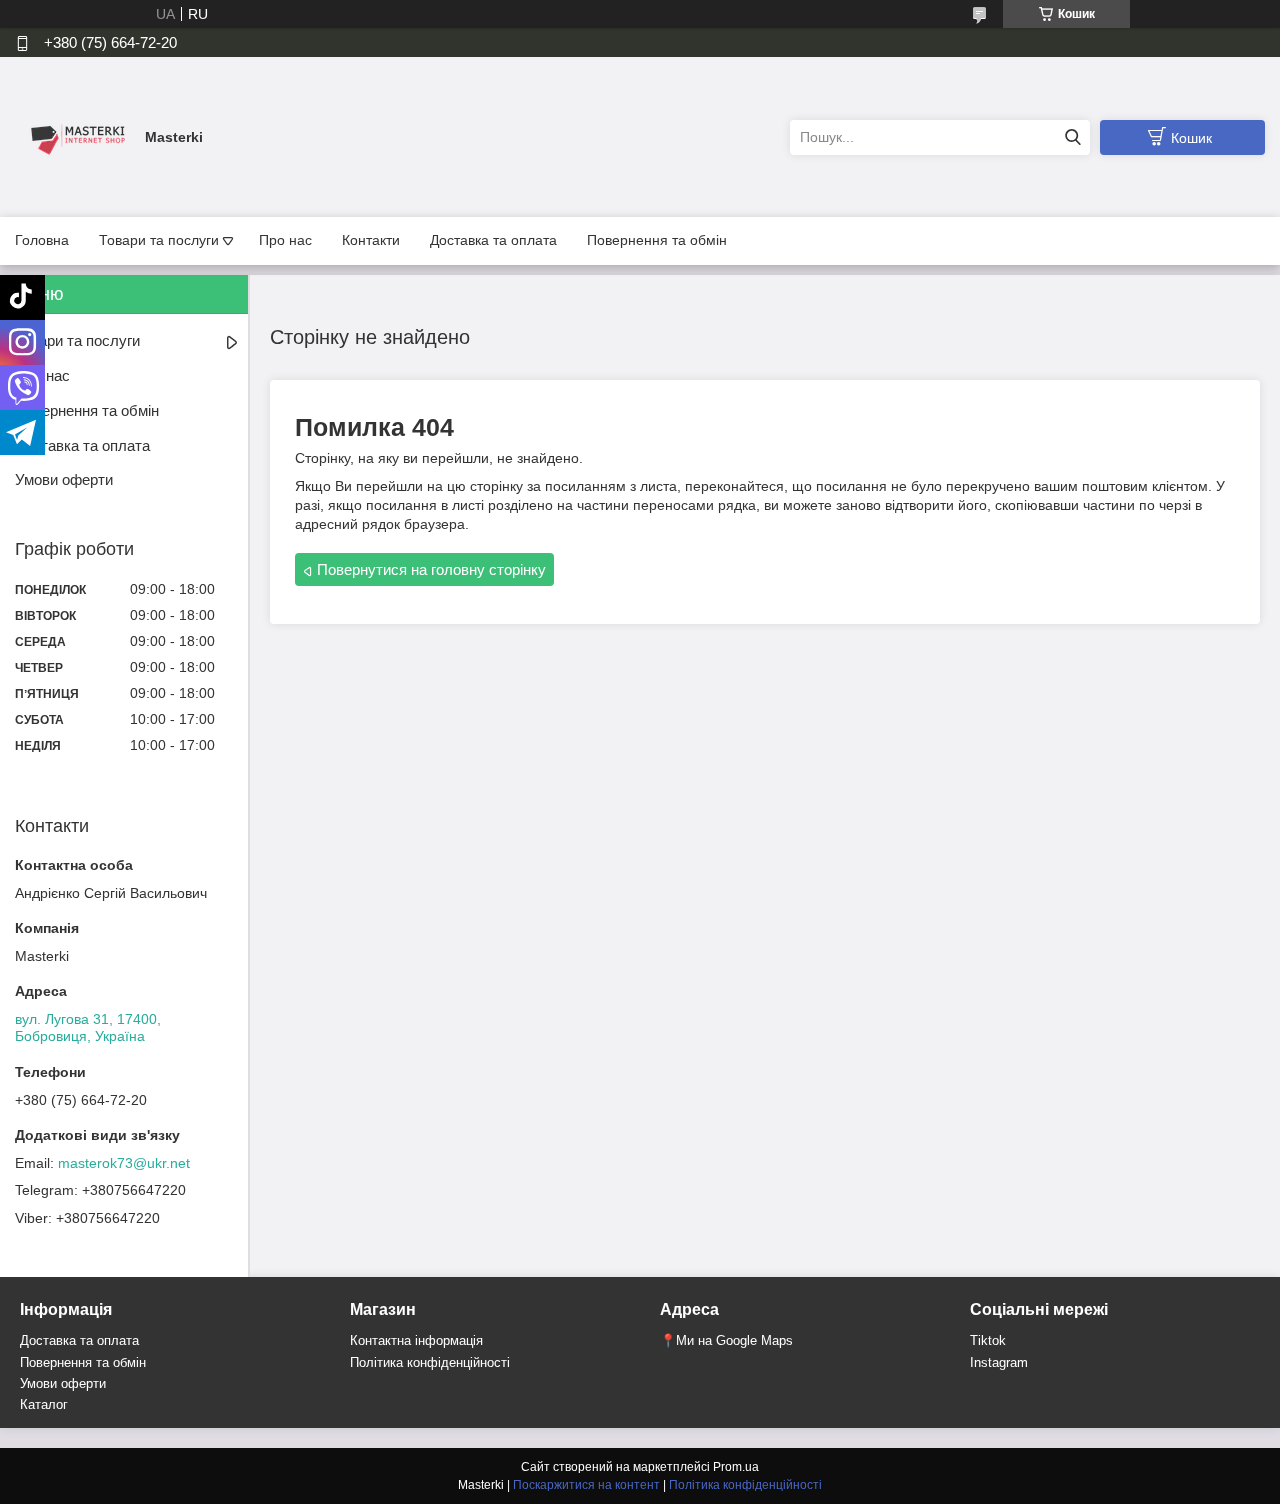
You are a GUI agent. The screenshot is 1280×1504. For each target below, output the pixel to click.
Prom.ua (736, 1467)
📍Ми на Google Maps (726, 1340)
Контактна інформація (416, 1340)
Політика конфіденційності (430, 1362)
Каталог (44, 1404)
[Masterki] (75, 136)
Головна (42, 240)
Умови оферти (64, 479)
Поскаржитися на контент (586, 1485)
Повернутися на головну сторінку (431, 569)
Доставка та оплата (493, 240)
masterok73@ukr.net (124, 1163)
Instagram (999, 1362)
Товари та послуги (159, 240)
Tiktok (988, 1340)
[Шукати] (1072, 137)
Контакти (371, 240)
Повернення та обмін (657, 240)
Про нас (285, 240)
